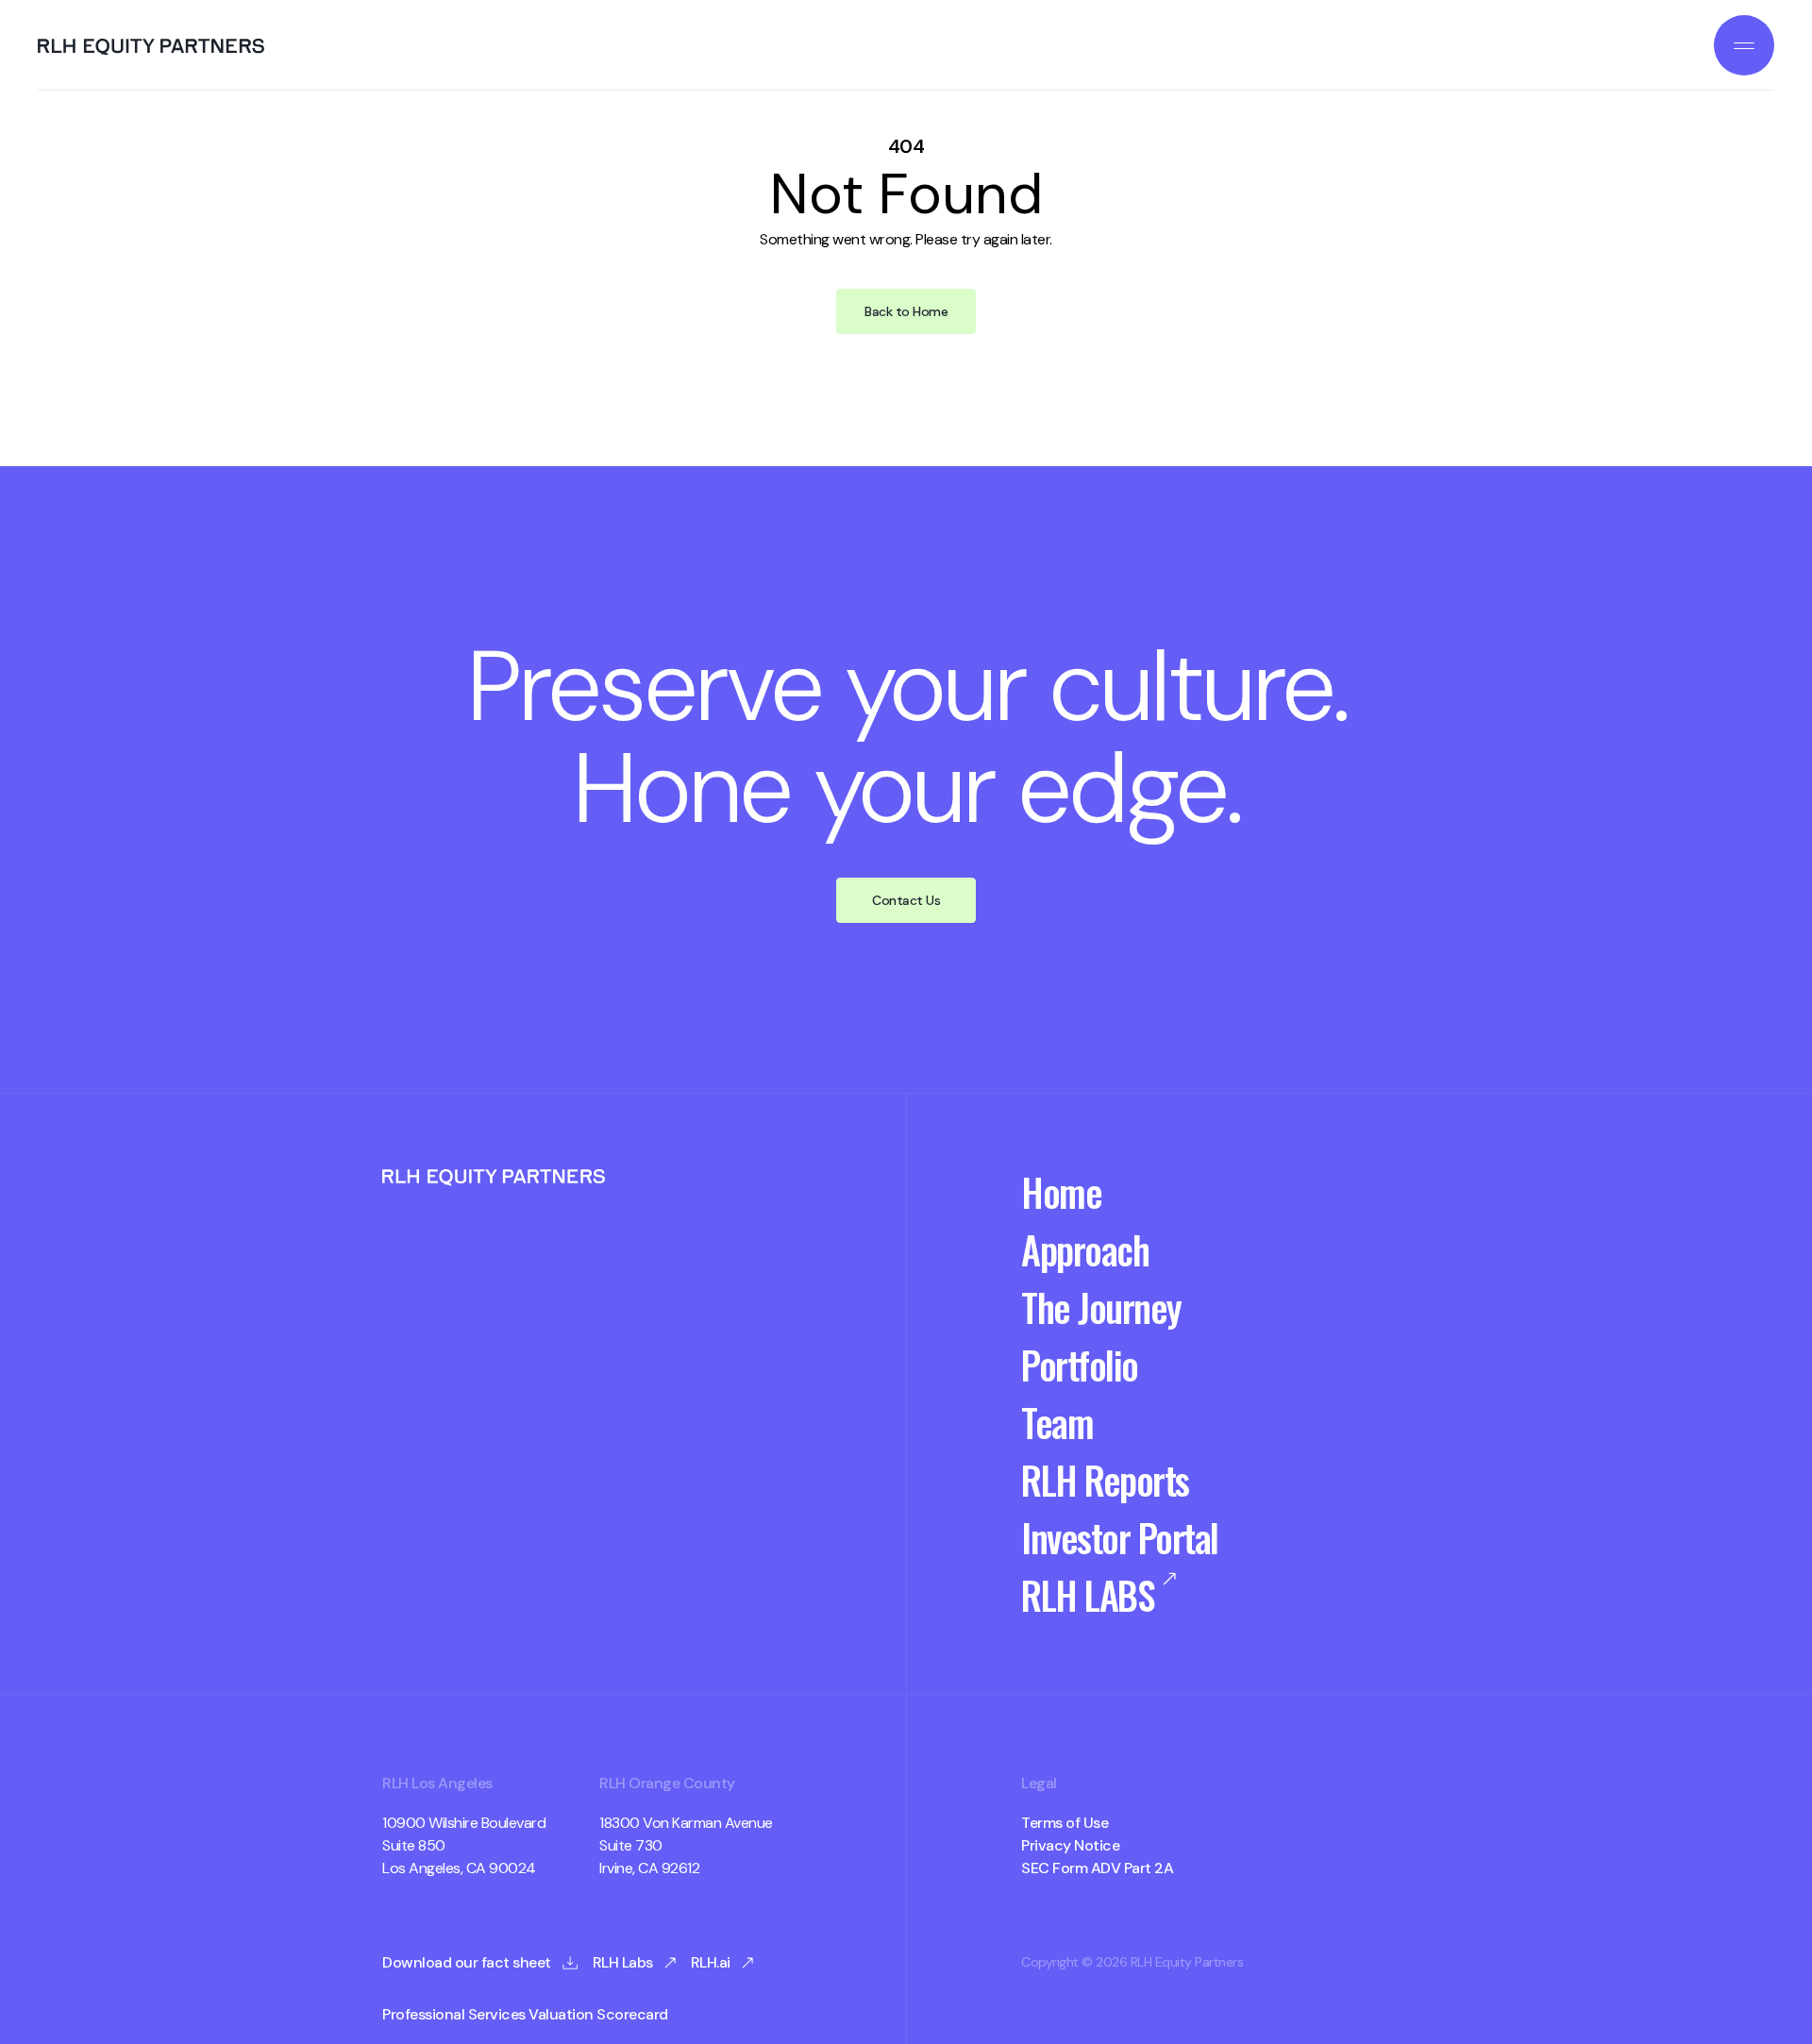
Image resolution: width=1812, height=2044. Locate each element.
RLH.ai (711, 1963)
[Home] (151, 47)
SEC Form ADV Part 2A (1097, 1868)
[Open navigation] (1744, 45)
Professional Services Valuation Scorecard (525, 2015)
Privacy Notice (1070, 1846)
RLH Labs (623, 1963)
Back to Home (906, 311)
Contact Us (906, 900)
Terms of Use (1065, 1823)
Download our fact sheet (467, 1963)
